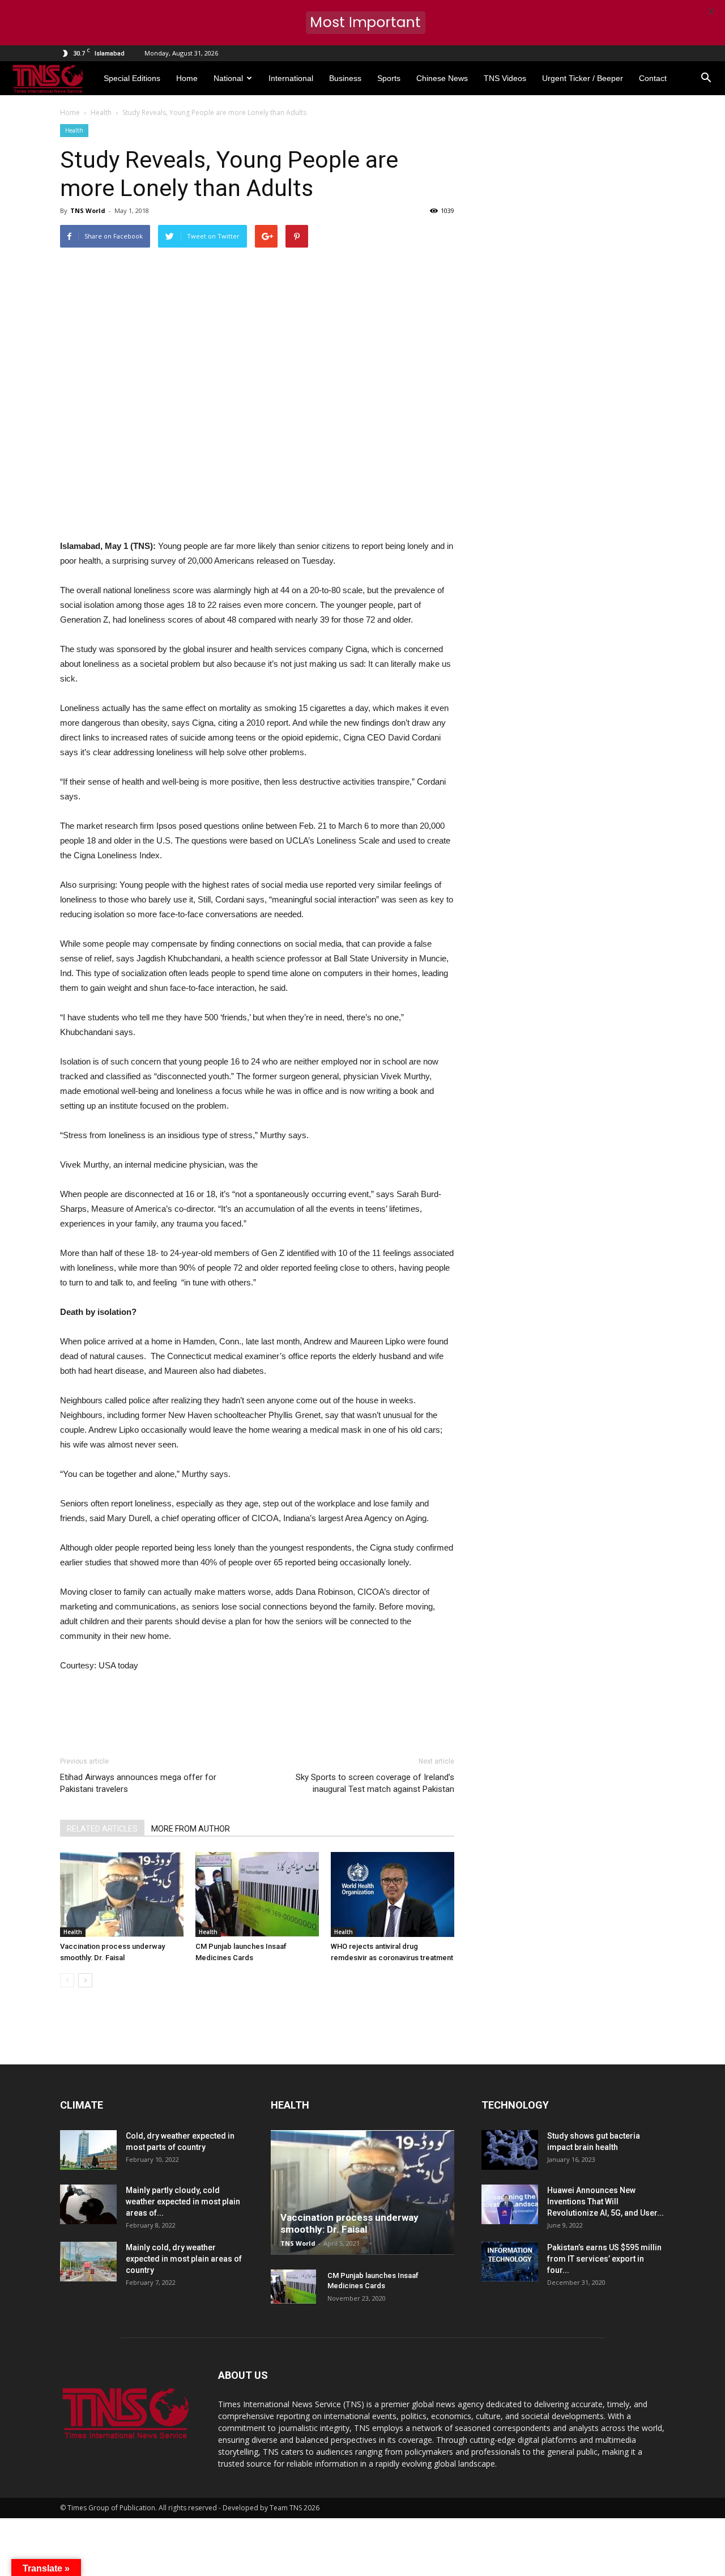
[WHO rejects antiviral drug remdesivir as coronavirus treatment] (393, 1894)
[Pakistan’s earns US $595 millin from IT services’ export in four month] (510, 2262)
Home (187, 78)
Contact (653, 78)
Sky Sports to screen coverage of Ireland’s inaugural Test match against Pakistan (375, 1783)
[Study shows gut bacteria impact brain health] (510, 2150)
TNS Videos (505, 78)
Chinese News (442, 78)
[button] (706, 78)
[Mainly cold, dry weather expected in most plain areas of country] (88, 2262)
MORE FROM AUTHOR (191, 1829)
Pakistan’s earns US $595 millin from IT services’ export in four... (604, 2259)
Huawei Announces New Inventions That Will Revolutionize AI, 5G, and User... (605, 2202)
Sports (389, 78)
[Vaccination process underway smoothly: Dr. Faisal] (122, 1894)
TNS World (88, 210)
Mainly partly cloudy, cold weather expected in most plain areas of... (183, 2202)
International (291, 78)
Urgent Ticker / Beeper (583, 78)
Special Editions (132, 78)
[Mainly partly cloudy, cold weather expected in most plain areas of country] (88, 2204)
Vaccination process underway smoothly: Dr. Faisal (349, 2223)
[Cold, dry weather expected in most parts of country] (88, 2150)
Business (345, 78)
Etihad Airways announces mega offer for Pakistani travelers (138, 1783)
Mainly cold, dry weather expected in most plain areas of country (184, 2259)
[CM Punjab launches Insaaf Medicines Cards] (257, 1894)
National (228, 78)
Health (74, 130)
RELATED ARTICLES (102, 1829)
